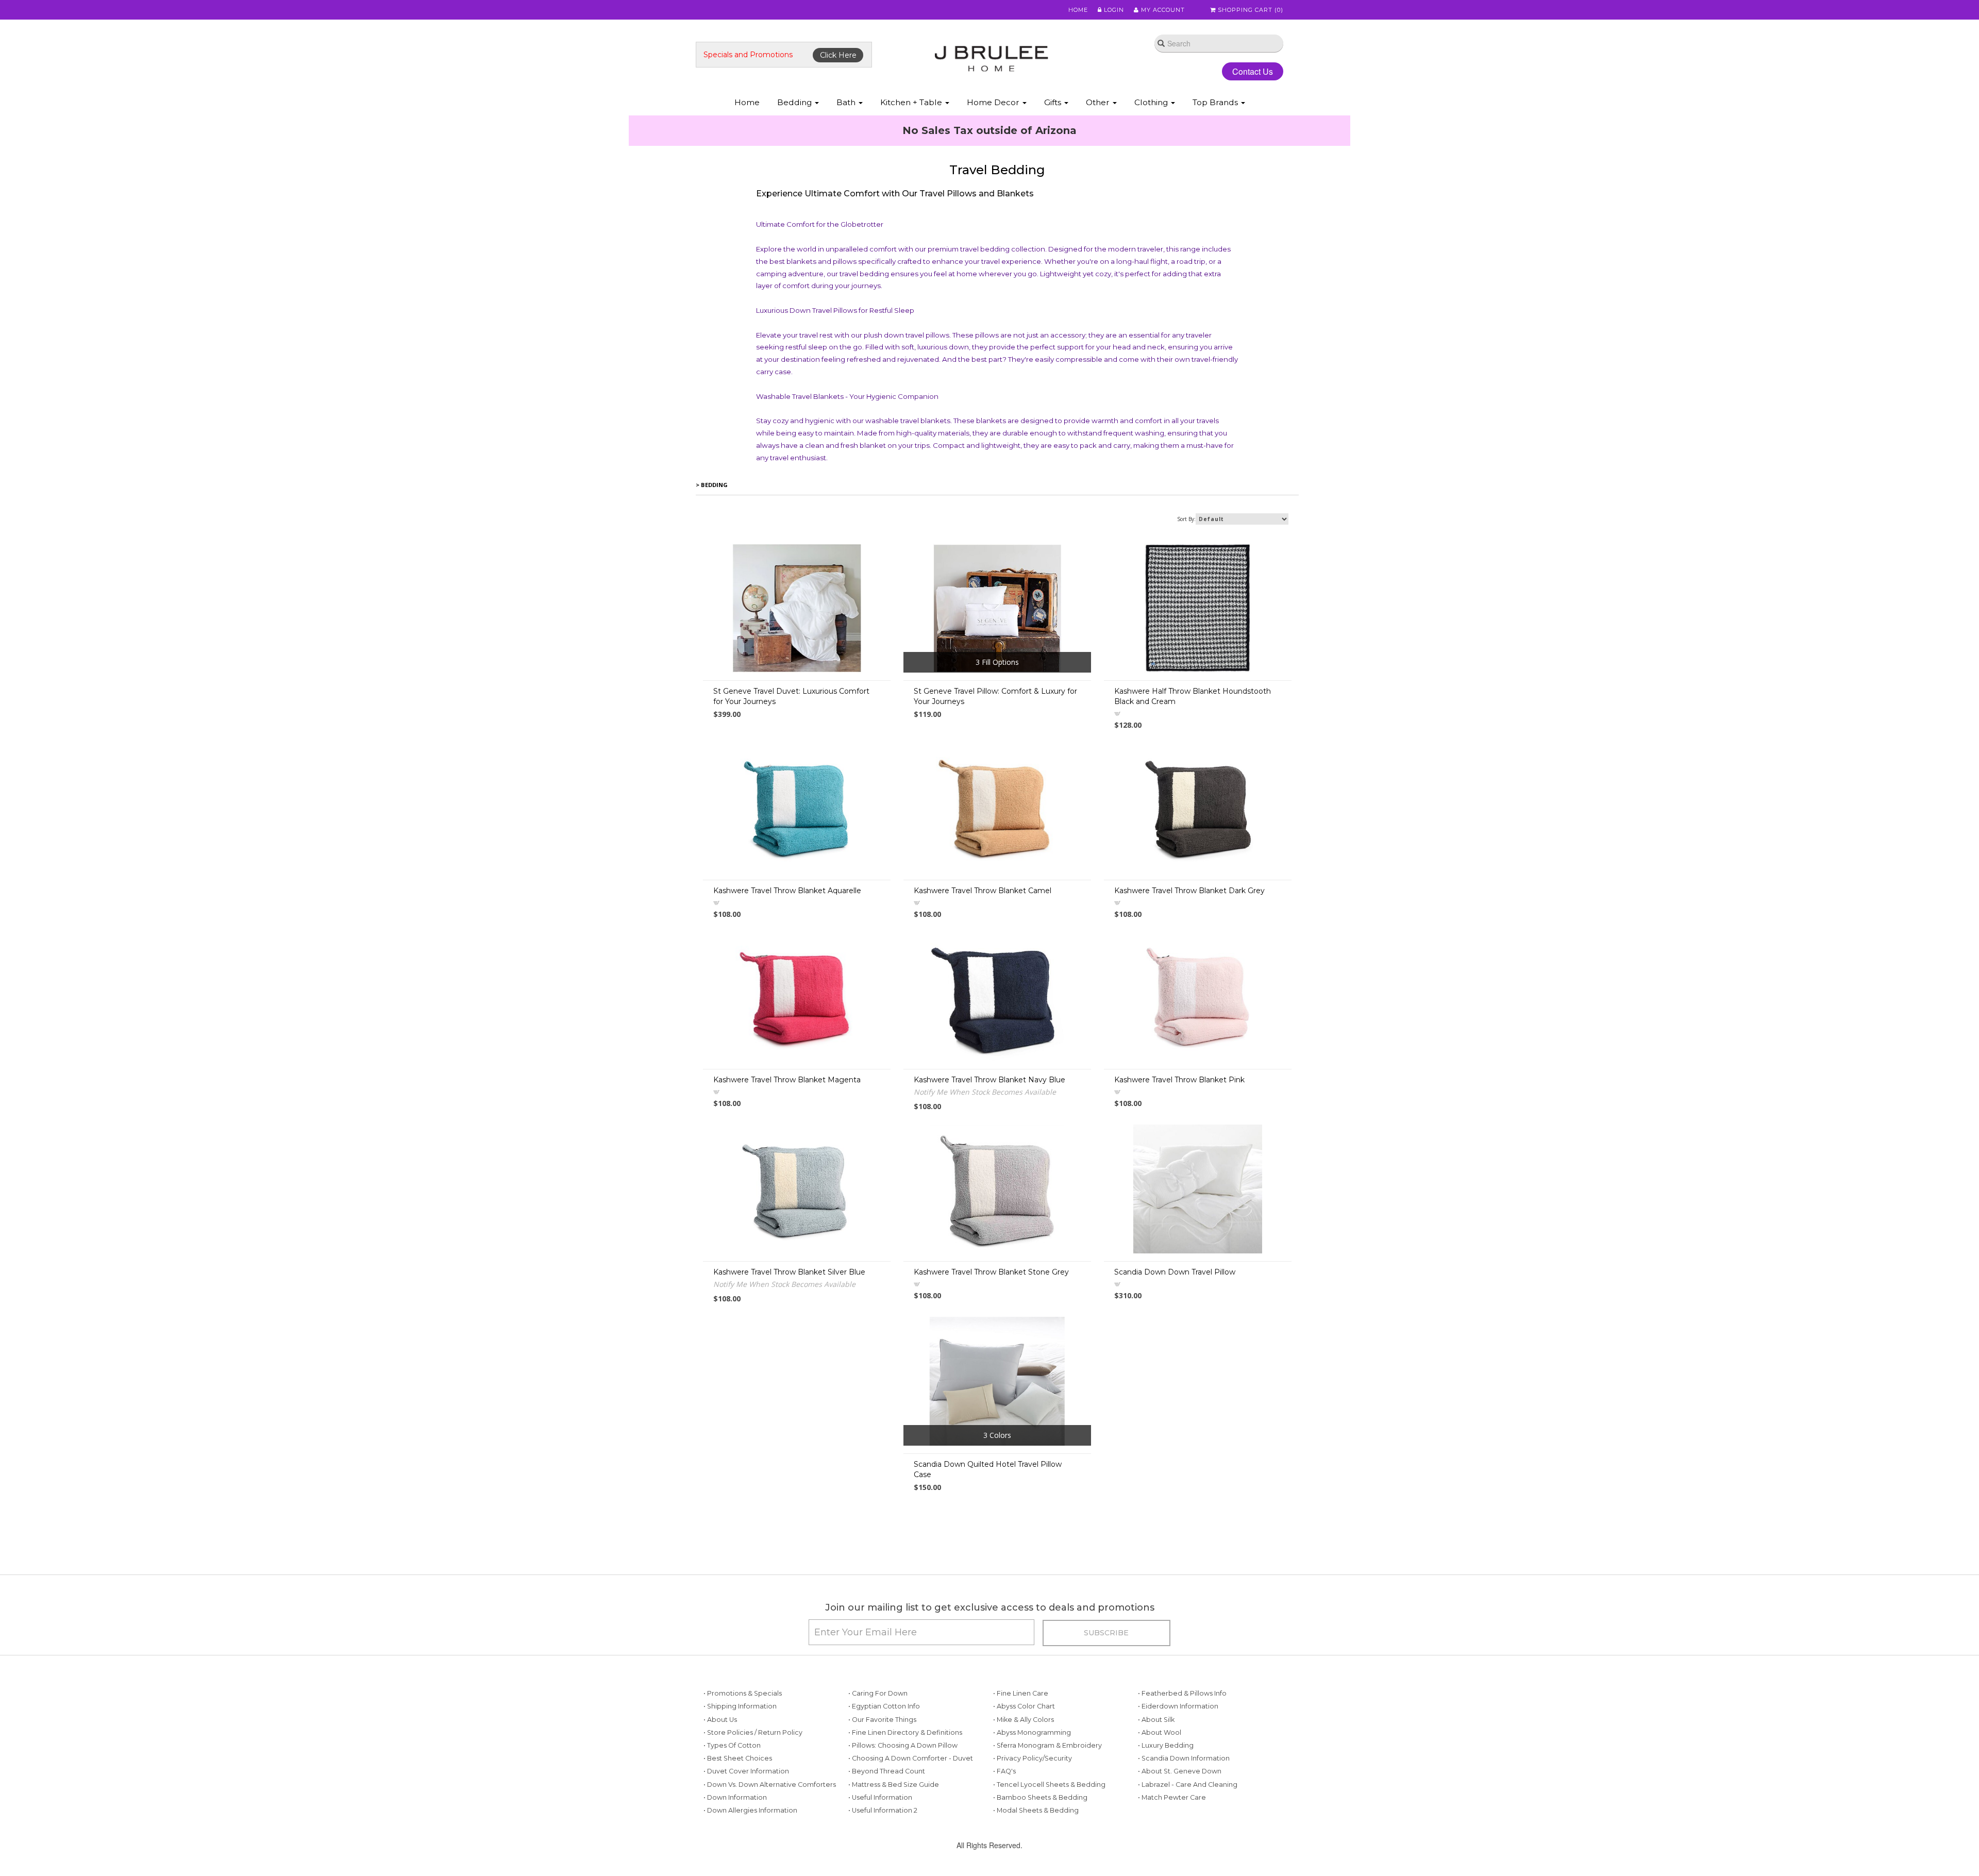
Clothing (1152, 102)
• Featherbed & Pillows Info (1182, 1760)
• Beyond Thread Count (887, 1838)
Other (1099, 102)
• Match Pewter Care (1172, 1864)
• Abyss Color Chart (1024, 1773)
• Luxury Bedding (1166, 1812)
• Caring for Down (878, 1760)
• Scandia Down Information (1184, 1825)
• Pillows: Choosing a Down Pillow (903, 1812)
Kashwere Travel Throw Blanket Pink (1179, 1147)
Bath (847, 102)
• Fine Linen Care (1021, 1760)
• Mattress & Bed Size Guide (894, 1852)
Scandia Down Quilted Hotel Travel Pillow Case (988, 1536)
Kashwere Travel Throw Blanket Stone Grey (991, 1339)
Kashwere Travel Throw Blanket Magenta (787, 1147)
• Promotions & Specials (743, 1760)
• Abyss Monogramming (1032, 1799)
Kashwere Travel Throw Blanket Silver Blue (789, 1339)
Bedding (795, 102)
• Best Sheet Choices (738, 1825)
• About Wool (1160, 1799)
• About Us (720, 1787)
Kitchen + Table (912, 102)
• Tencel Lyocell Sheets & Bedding (1049, 1852)
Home (1078, 10)
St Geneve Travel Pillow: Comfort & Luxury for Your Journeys (995, 763)
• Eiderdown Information (1178, 1773)
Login (1113, 10)
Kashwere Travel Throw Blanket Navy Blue (989, 1147)
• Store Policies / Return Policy (753, 1799)
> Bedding (712, 552)
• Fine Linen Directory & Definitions (905, 1799)
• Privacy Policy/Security (1033, 1825)
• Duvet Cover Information (746, 1838)
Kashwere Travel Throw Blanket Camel (983, 958)
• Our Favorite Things (882, 1787)
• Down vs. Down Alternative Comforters (770, 1852)
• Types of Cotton (732, 1812)
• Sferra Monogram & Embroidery (1047, 1812)
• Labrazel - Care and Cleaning (1188, 1852)
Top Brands (1216, 102)
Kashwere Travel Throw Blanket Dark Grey (1189, 958)
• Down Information (735, 1864)
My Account (1162, 10)
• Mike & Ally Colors (1024, 1787)
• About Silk (1156, 1787)
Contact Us (1244, 71)
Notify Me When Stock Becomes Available (985, 1159)
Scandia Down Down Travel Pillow (1175, 1339)
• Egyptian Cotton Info (884, 1773)
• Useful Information (880, 1864)
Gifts (1054, 102)
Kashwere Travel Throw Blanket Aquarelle (787, 958)
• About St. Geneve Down (1180, 1838)
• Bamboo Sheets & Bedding (1040, 1864)
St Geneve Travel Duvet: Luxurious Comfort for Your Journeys (791, 763)
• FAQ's (1004, 1838)
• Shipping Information (740, 1773)
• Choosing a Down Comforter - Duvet (911, 1825)
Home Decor (994, 102)
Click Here (838, 55)
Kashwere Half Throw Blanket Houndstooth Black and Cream (1193, 763)
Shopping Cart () (1250, 10)
